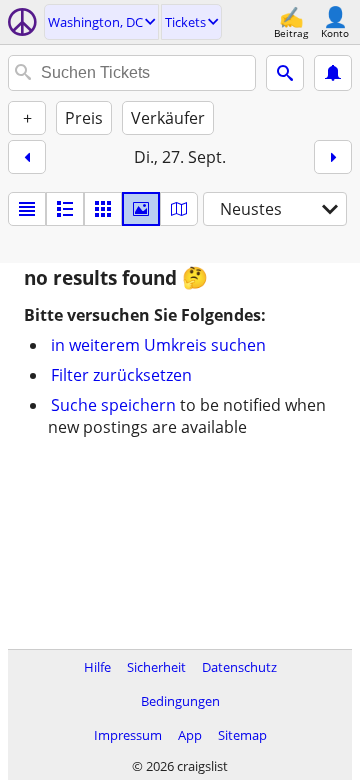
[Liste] (27, 209)
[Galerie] (141, 209)
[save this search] (333, 73)
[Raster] (103, 209)
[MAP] (179, 209)
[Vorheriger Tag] (27, 157)
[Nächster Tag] (333, 157)
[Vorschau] (65, 209)
